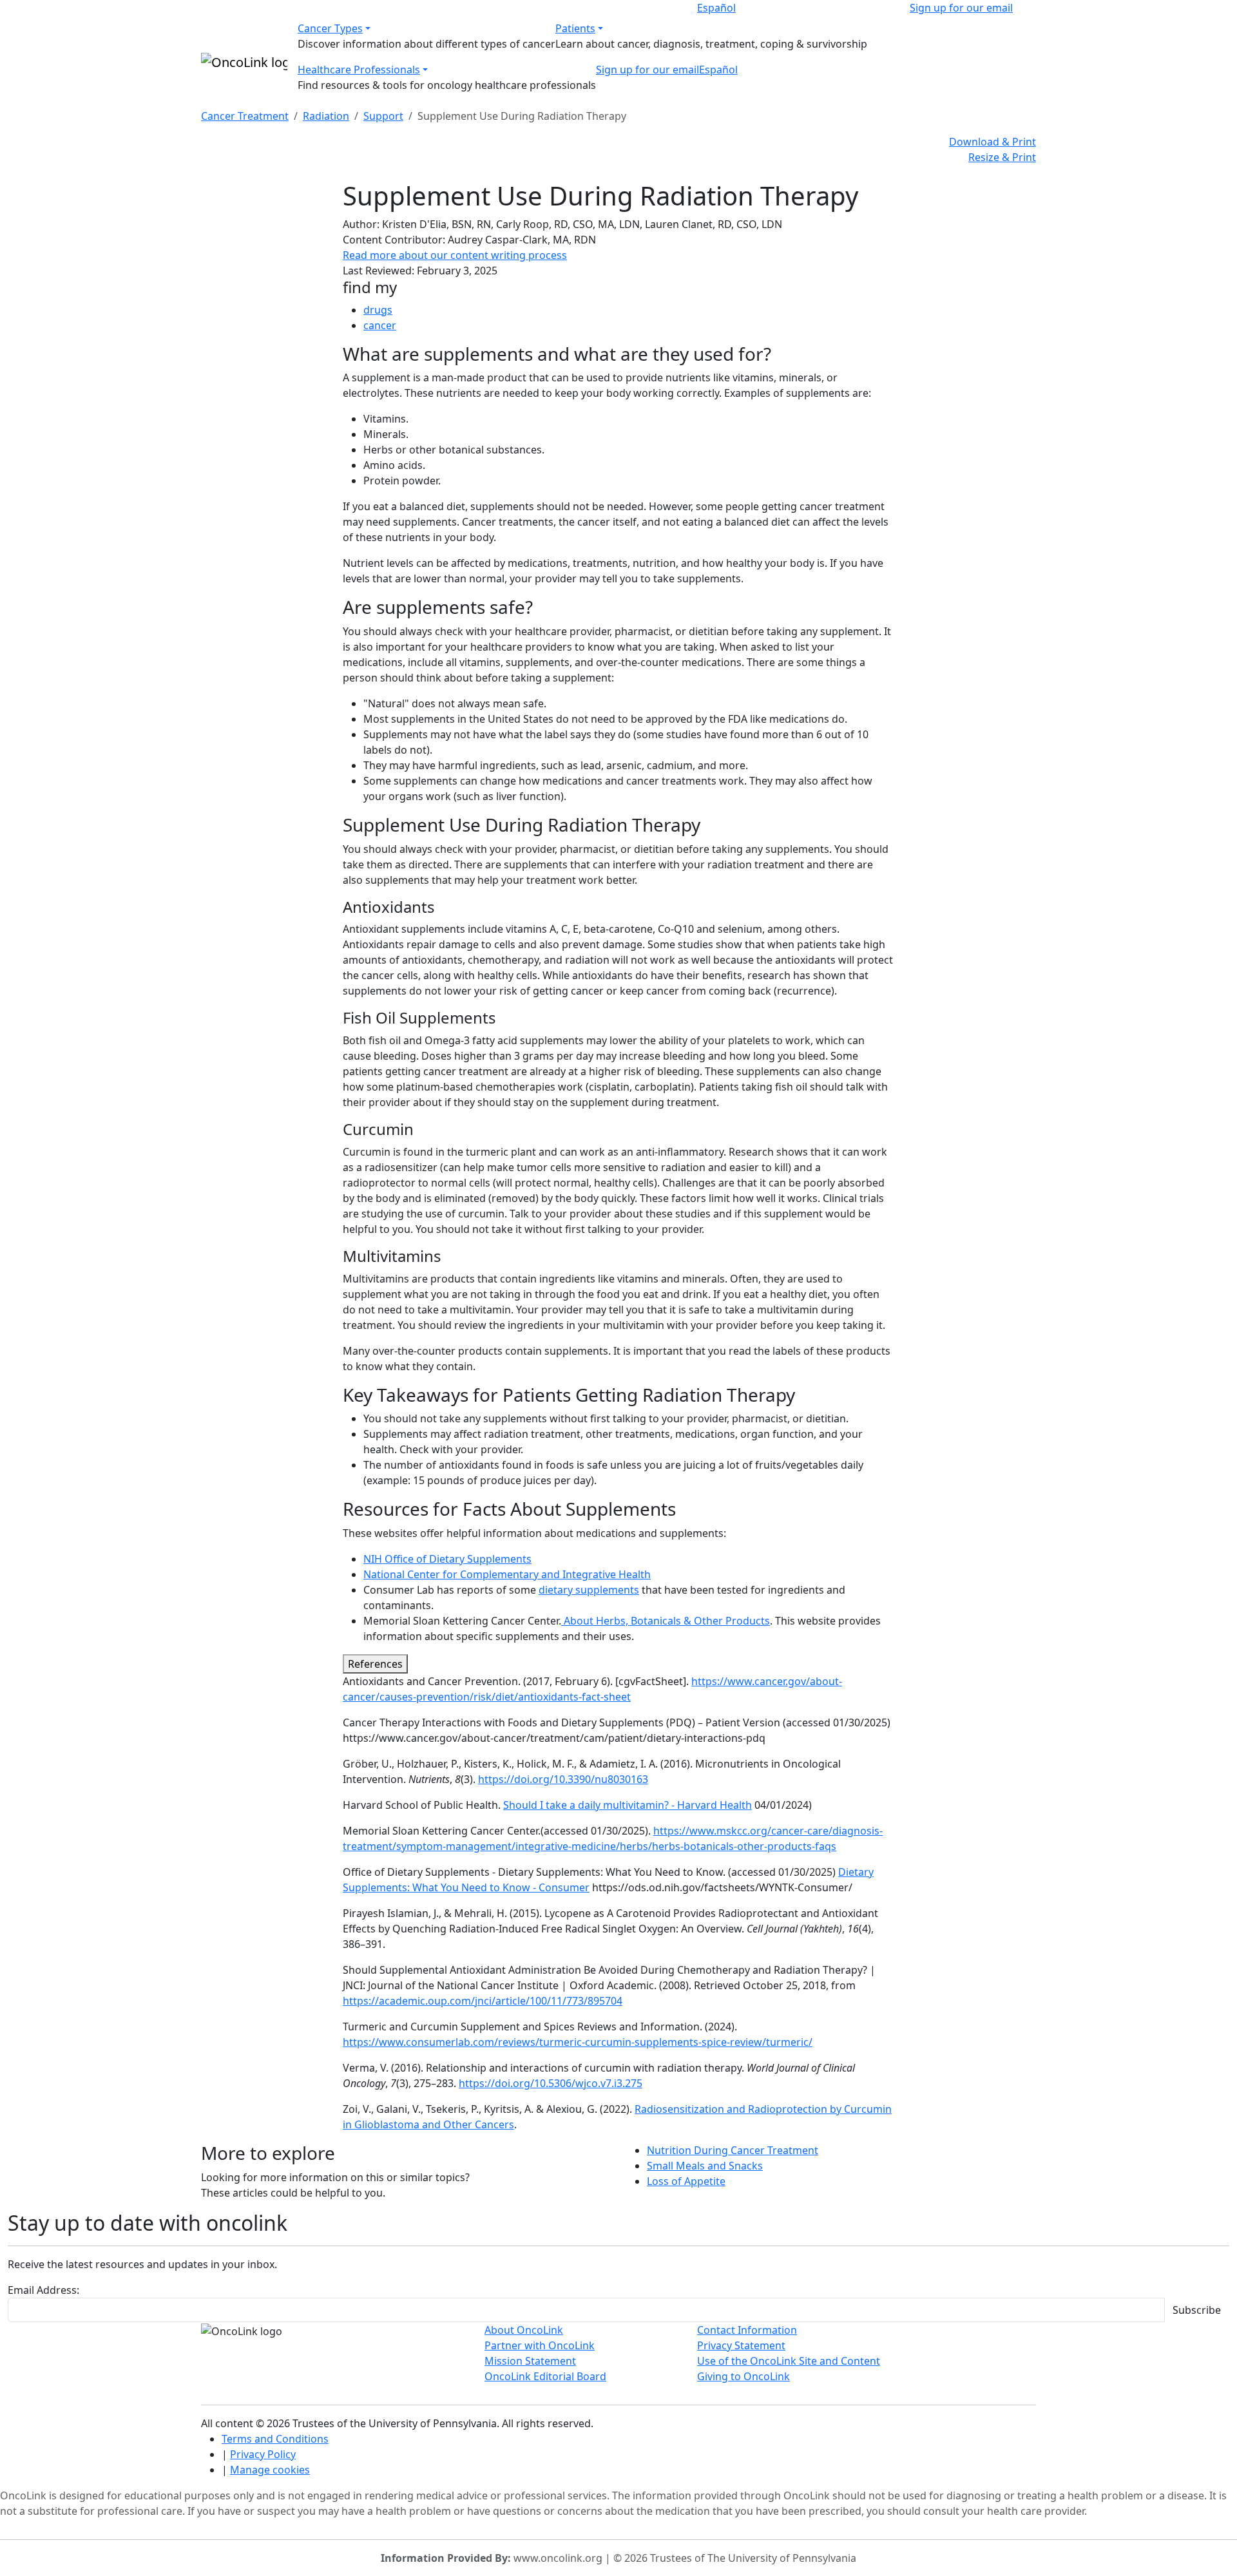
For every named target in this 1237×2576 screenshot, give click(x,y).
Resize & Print (1002, 157)
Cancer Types (330, 28)
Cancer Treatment (245, 116)
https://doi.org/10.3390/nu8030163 (563, 1779)
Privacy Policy (263, 2454)
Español (716, 8)
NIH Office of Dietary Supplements (447, 1559)
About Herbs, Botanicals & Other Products (666, 1621)
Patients (575, 28)
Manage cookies (270, 2470)
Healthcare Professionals (359, 70)
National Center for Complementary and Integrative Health (507, 1574)
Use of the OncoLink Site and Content (789, 2361)
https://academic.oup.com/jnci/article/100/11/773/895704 (483, 2001)
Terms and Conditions (275, 2439)
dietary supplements (589, 1590)
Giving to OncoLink (743, 2376)
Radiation (326, 116)
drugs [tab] (378, 310)
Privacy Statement (741, 2345)
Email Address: (43, 2290)
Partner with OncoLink (540, 2345)
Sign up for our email (961, 8)
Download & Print (992, 142)
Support (383, 116)
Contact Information (747, 2330)
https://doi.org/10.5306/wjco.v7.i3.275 (551, 2083)
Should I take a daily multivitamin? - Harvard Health (628, 1805)
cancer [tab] (380, 325)
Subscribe (1197, 2310)
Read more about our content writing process (455, 255)
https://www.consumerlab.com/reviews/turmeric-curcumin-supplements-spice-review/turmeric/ (578, 2042)
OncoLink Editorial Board (545, 2376)
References (375, 1664)
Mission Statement (530, 2361)
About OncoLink (524, 2330)
